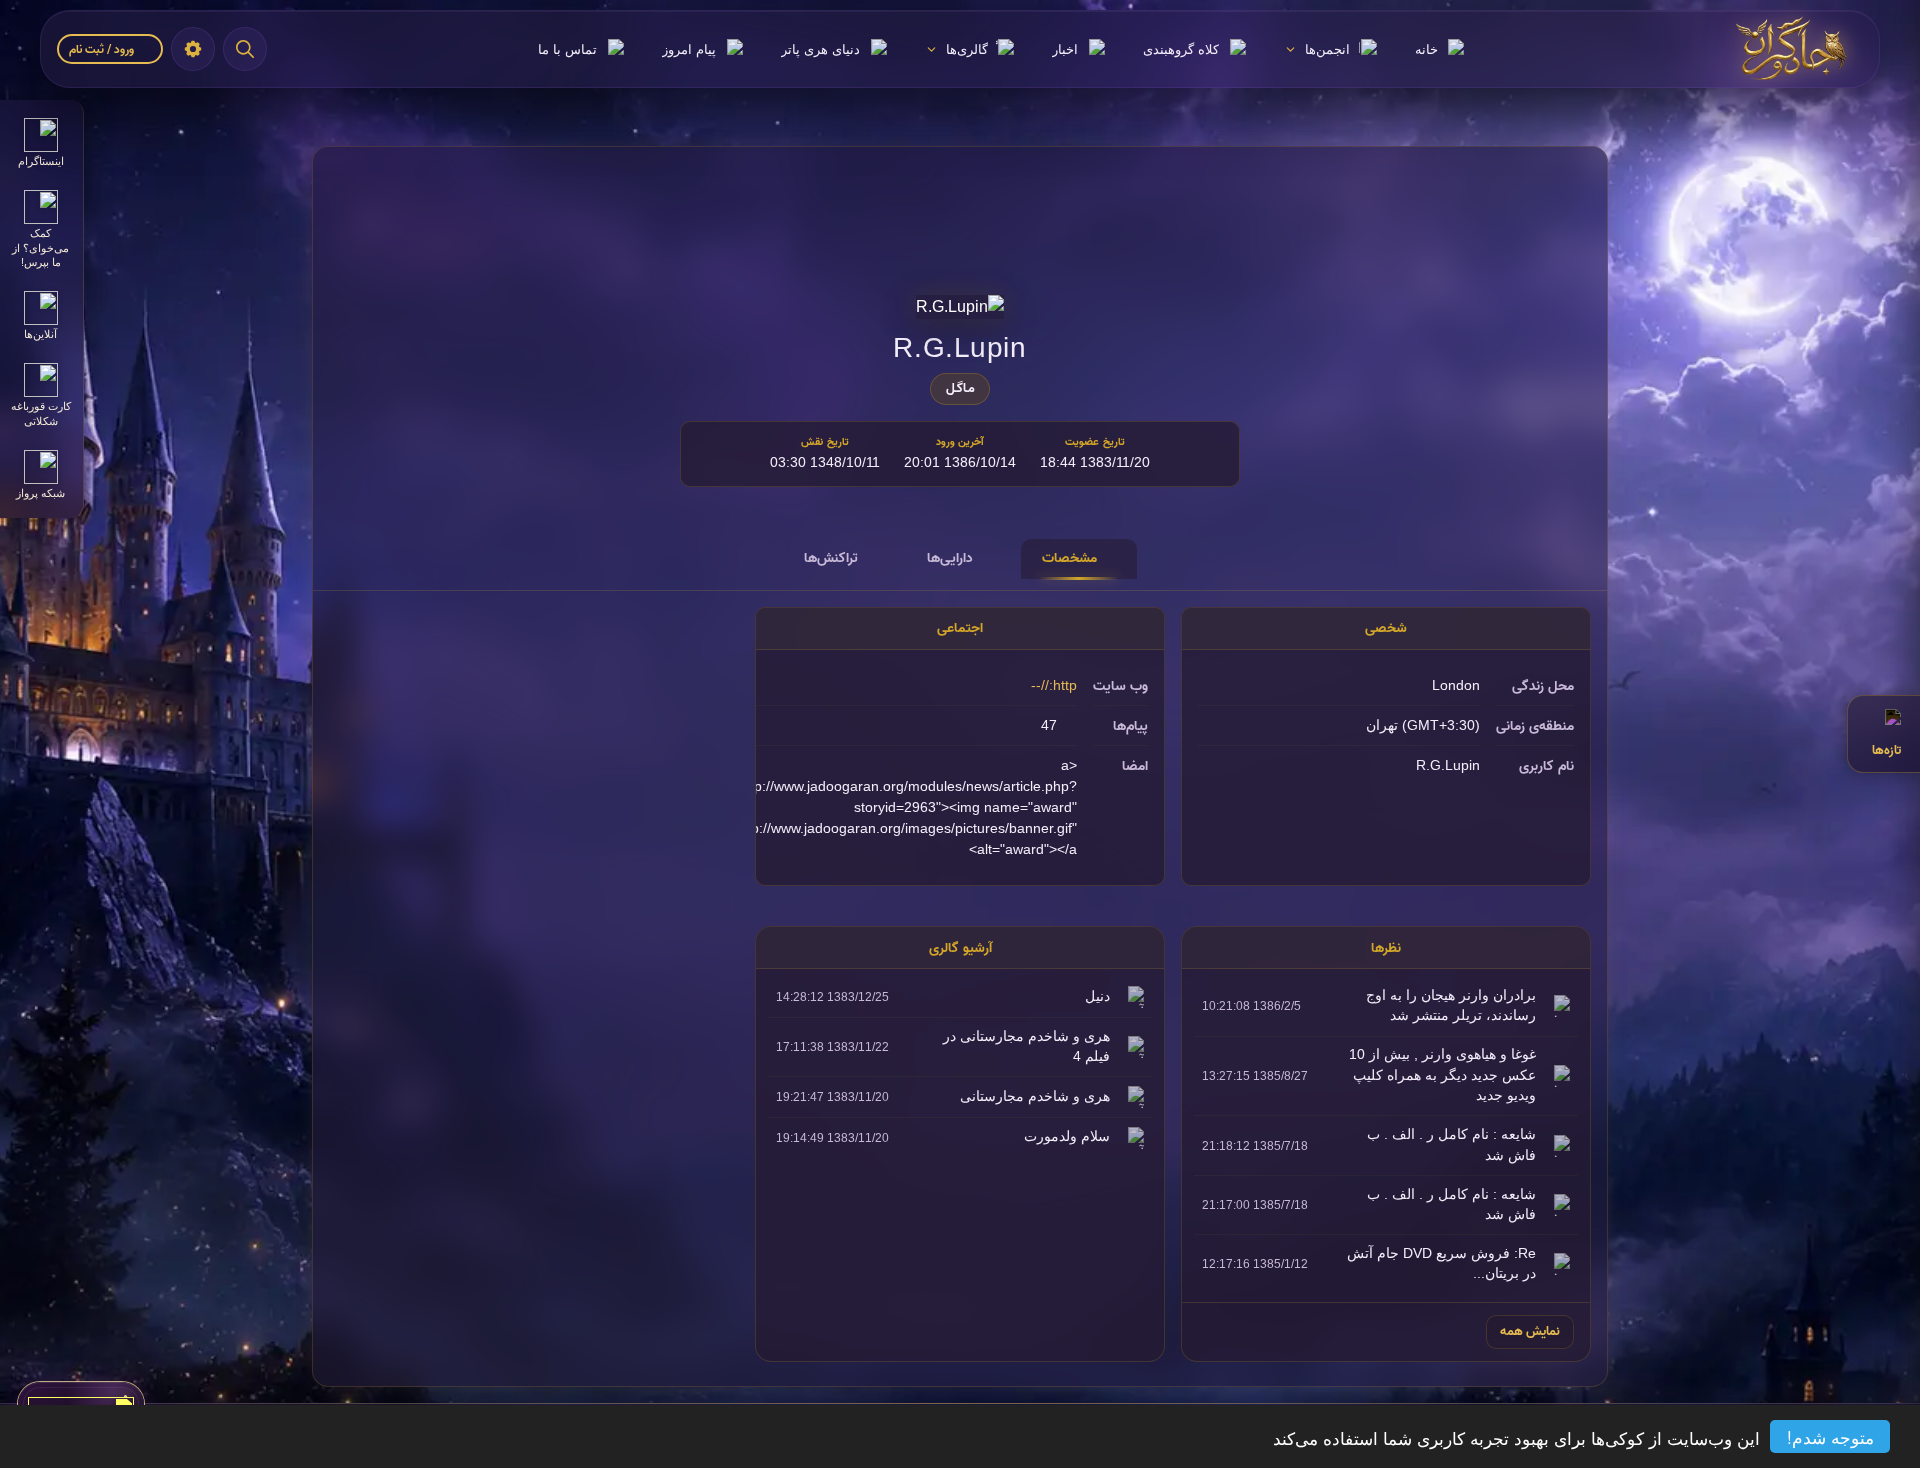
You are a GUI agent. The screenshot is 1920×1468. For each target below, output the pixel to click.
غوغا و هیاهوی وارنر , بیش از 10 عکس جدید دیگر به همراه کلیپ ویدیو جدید (1442, 1075)
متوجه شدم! (1830, 1436)
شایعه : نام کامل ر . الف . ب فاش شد (1451, 1144)
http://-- (1054, 685)
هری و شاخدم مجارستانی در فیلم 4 (1026, 1046)
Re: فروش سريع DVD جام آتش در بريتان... (1441, 1263)
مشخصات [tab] (1069, 558)
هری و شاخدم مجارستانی (1035, 1096)
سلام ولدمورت (1067, 1136)
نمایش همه (1530, 1331)
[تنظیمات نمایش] (193, 49)
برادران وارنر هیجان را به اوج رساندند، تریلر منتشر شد (1451, 1005)
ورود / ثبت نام (103, 49)
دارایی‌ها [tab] (950, 558)
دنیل (1097, 996)
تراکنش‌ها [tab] (831, 558)
